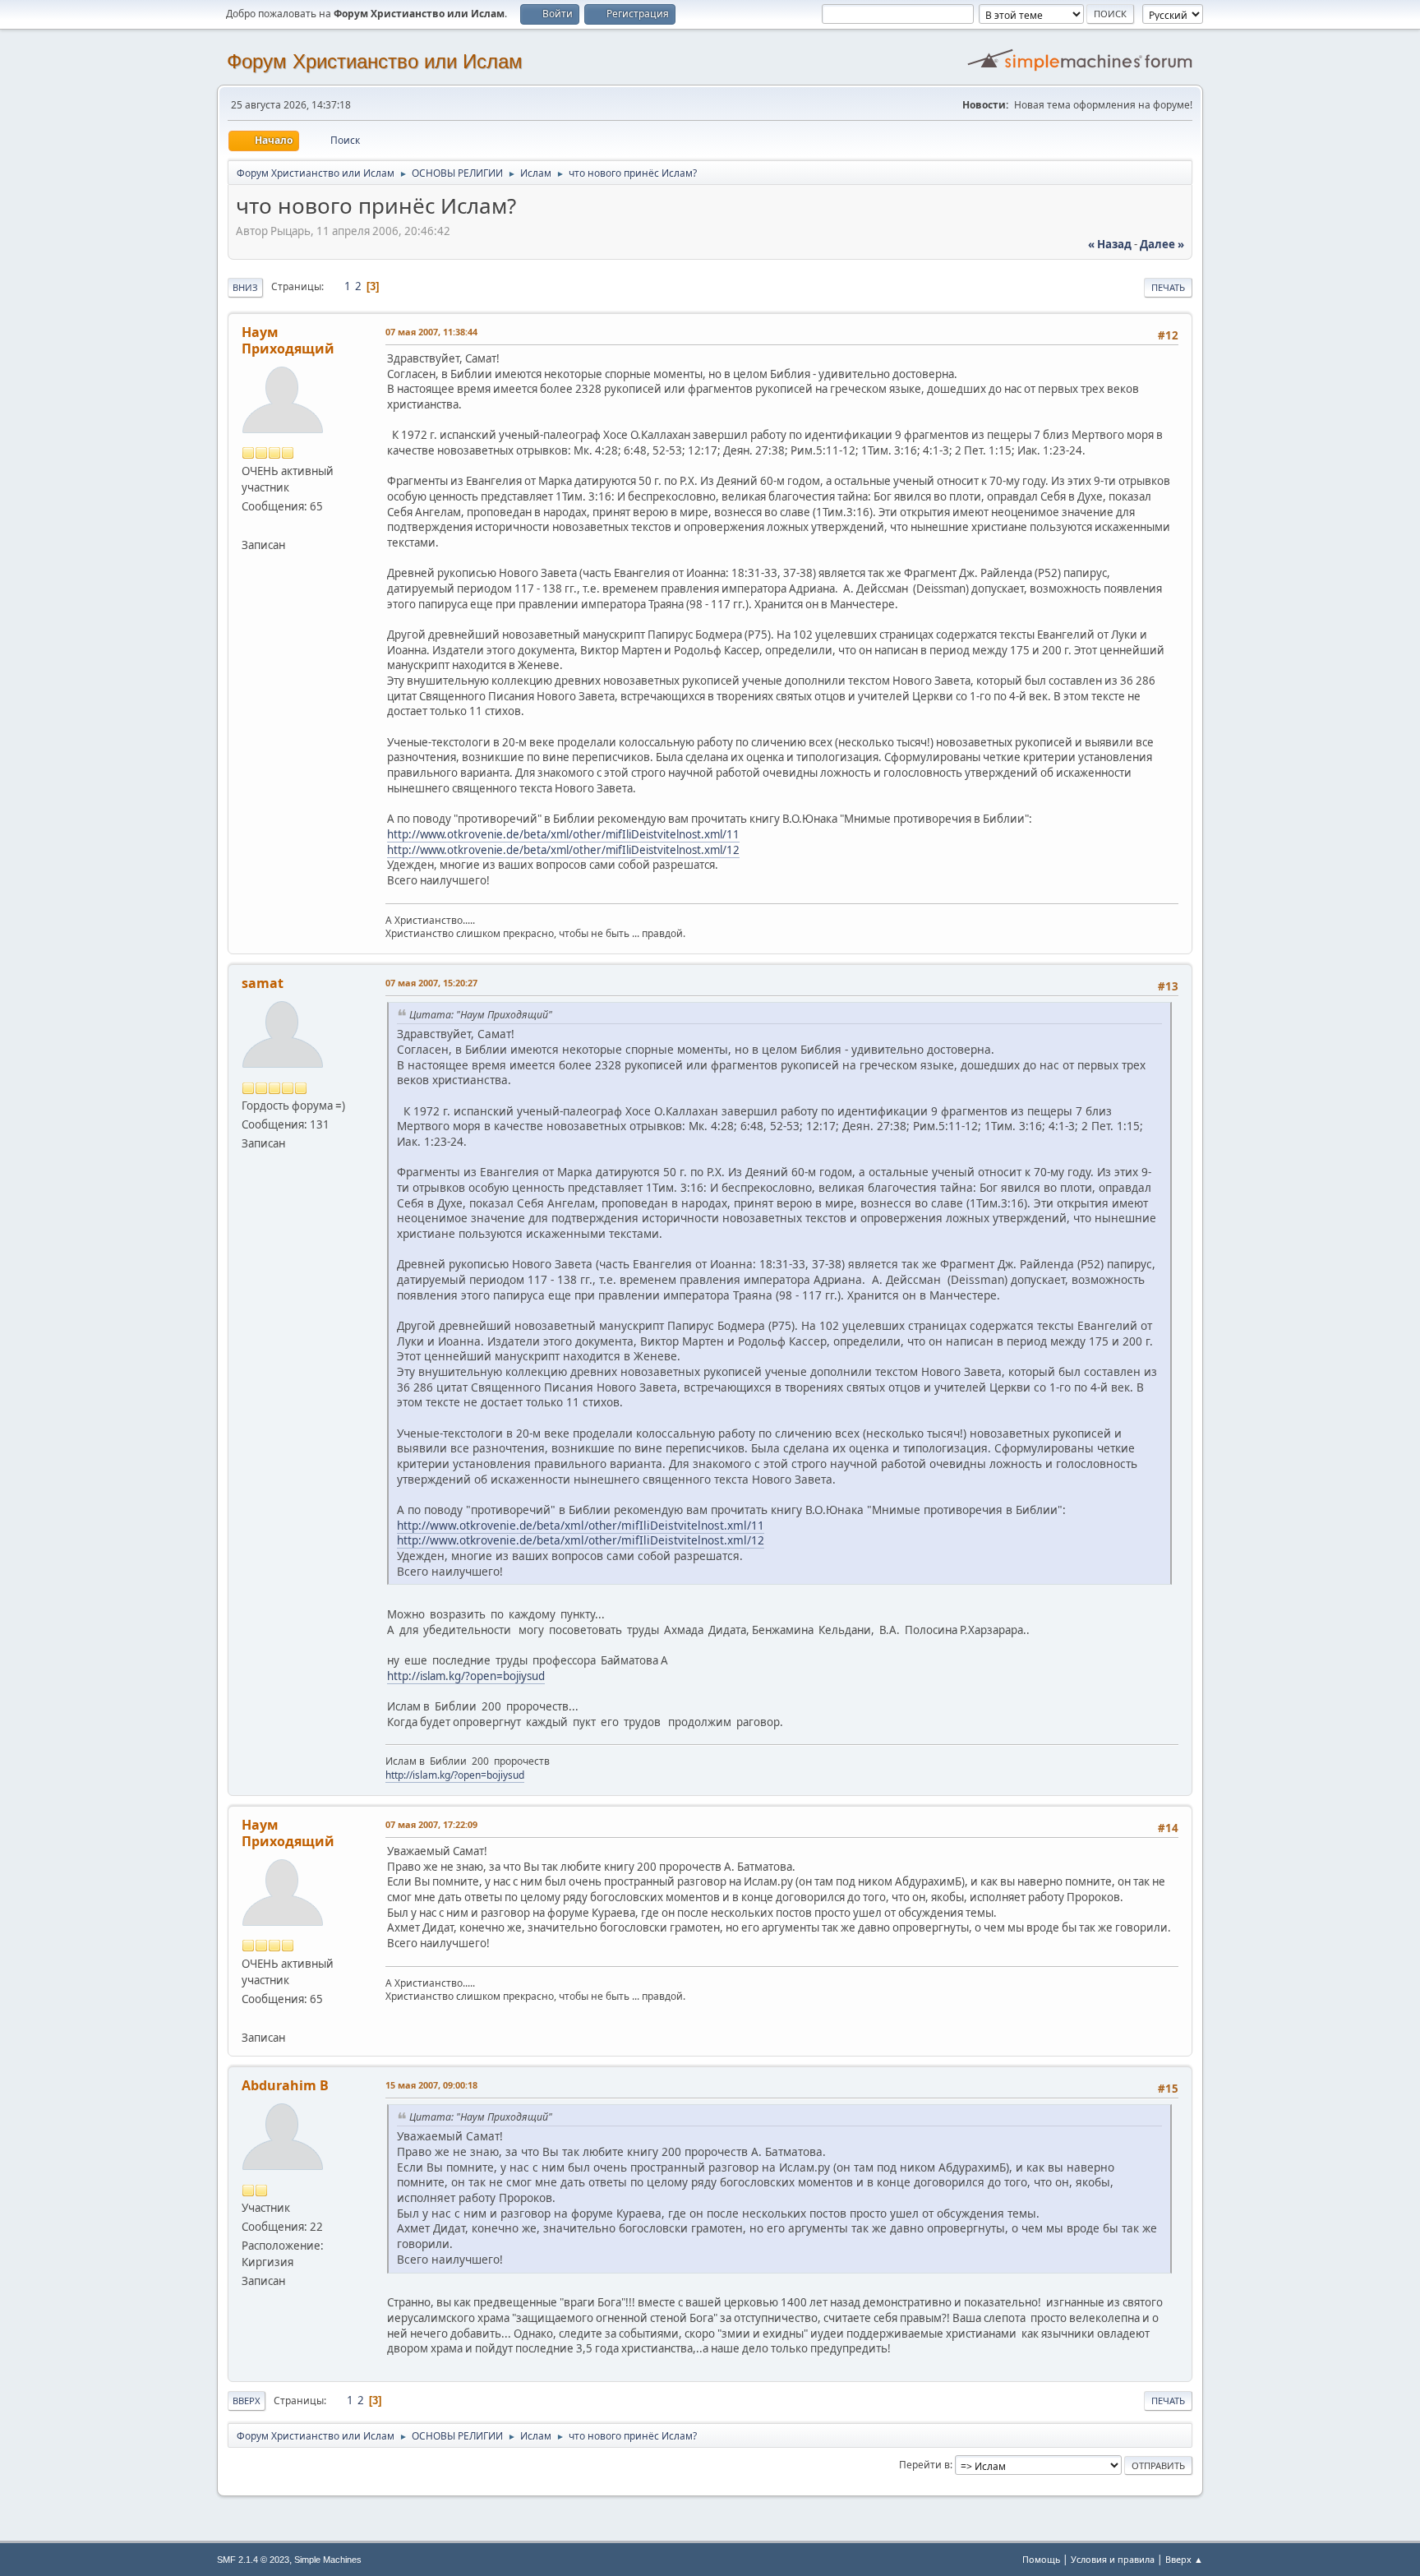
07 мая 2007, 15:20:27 (431, 983)
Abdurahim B (285, 2085)
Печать (1168, 287)
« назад (1110, 244)
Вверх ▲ (1184, 2559)
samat (263, 983)
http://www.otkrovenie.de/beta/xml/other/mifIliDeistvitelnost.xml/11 (563, 834)
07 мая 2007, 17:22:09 (431, 1824)
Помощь (1041, 2559)
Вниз (245, 287)
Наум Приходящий (288, 340)
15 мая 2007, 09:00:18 (431, 2085)
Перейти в (924, 2465)
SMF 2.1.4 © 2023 (253, 2560)
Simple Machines (328, 2560)
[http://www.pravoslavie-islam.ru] (248, 525)
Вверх (247, 2401)
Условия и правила (1113, 2559)
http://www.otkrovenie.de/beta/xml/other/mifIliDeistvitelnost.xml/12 (563, 850)
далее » (1162, 244)
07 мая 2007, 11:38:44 (431, 332)
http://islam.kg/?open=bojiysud (466, 1676)
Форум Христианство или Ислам (375, 61)
